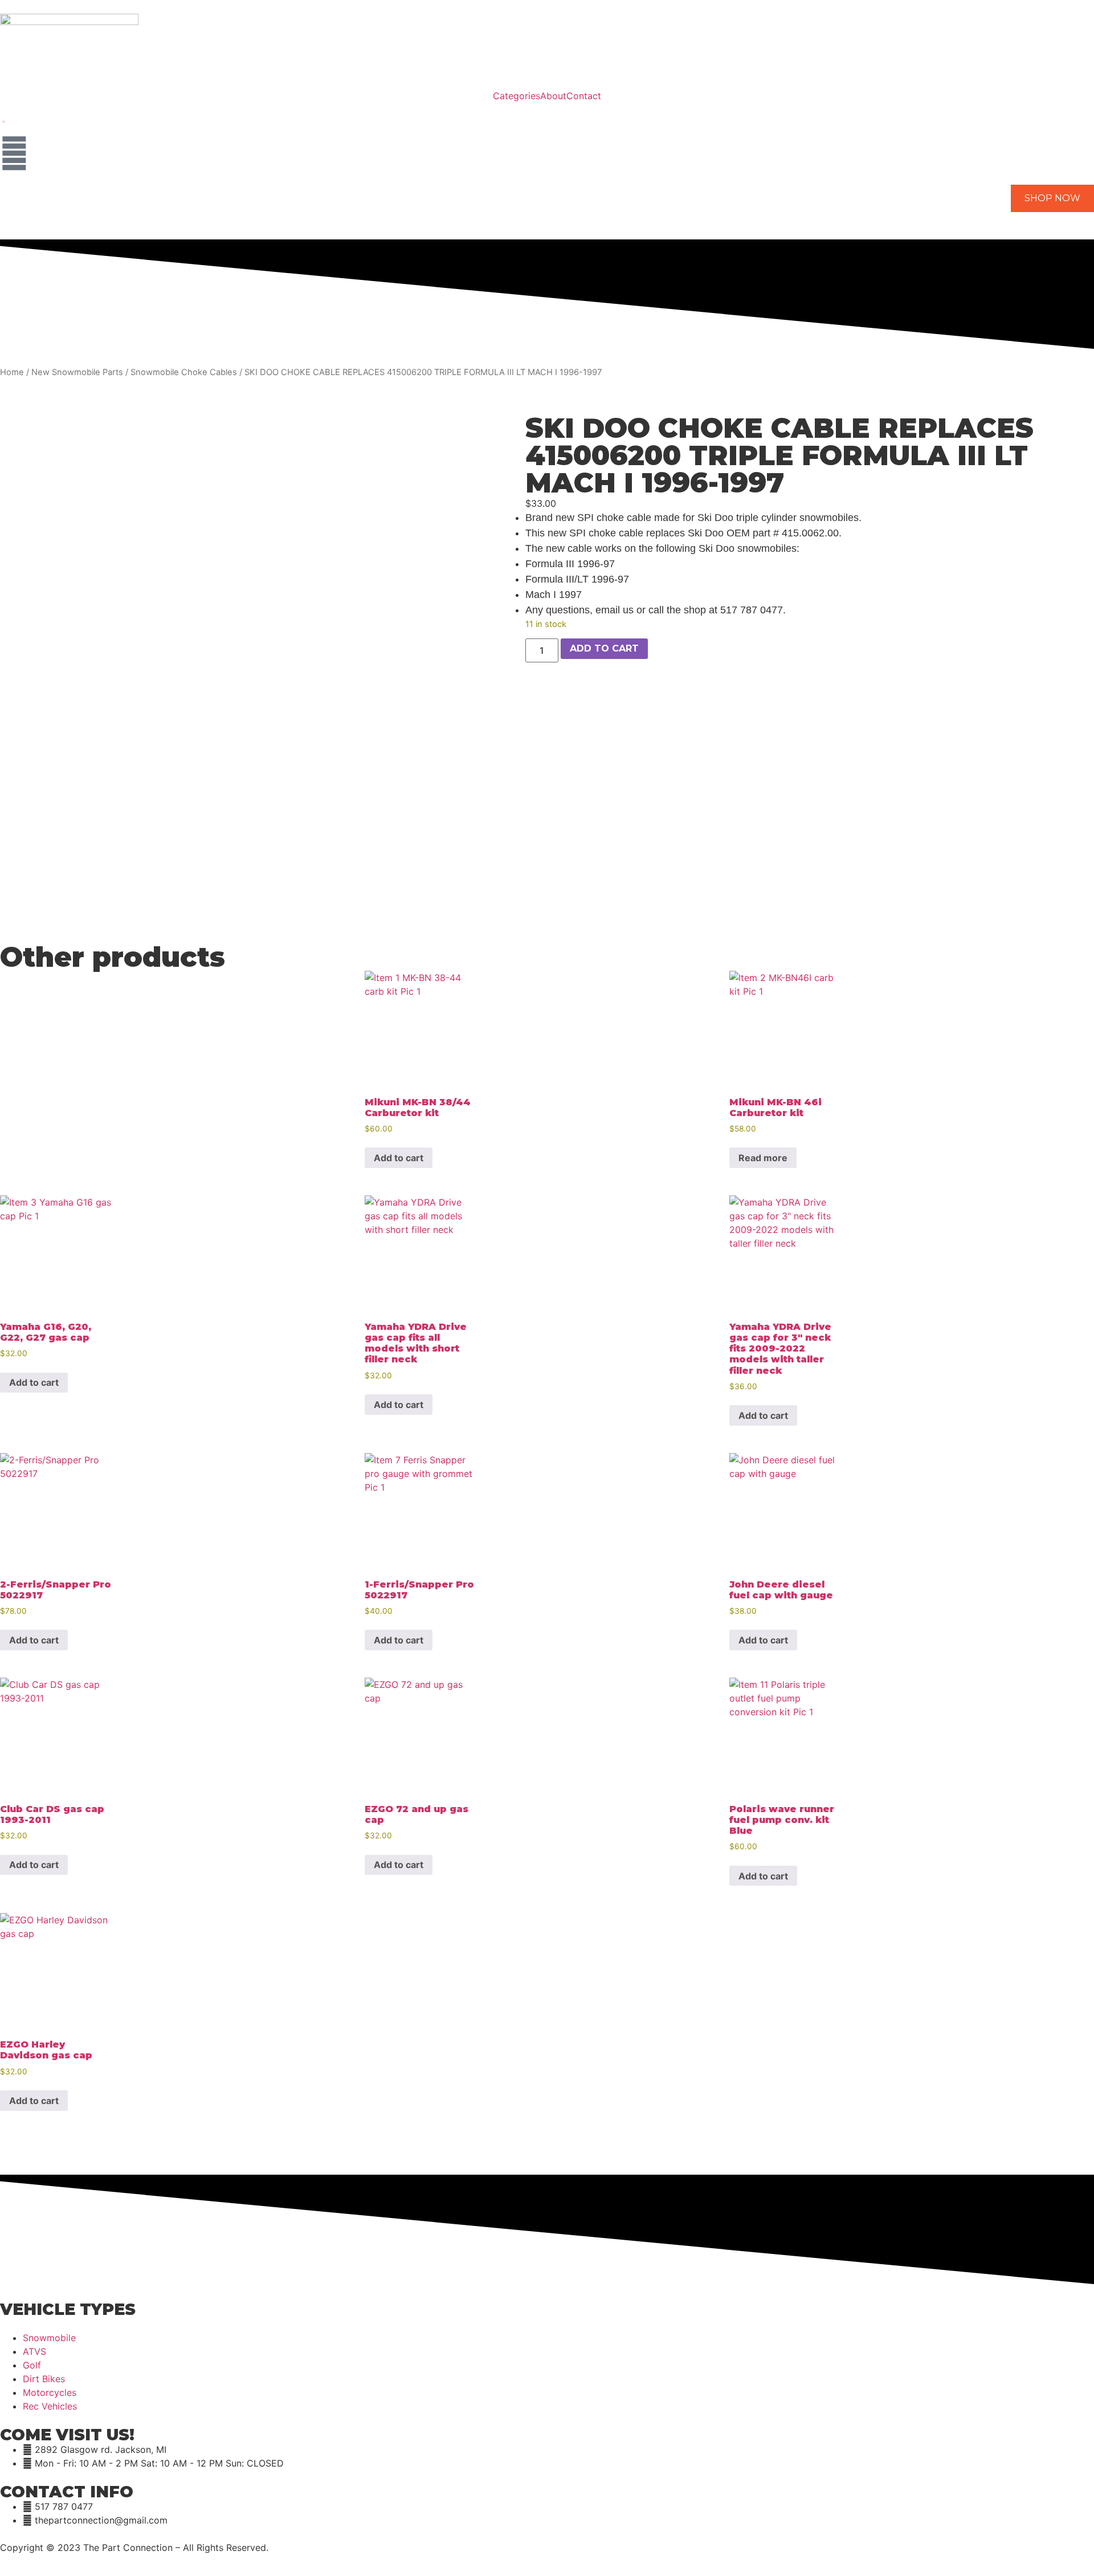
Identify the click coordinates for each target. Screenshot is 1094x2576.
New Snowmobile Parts (77, 372)
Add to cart (604, 648)
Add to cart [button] (399, 1158)
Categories (517, 96)
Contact (584, 96)
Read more (763, 1158)
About (553, 96)
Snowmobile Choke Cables (184, 372)
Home (12, 372)
